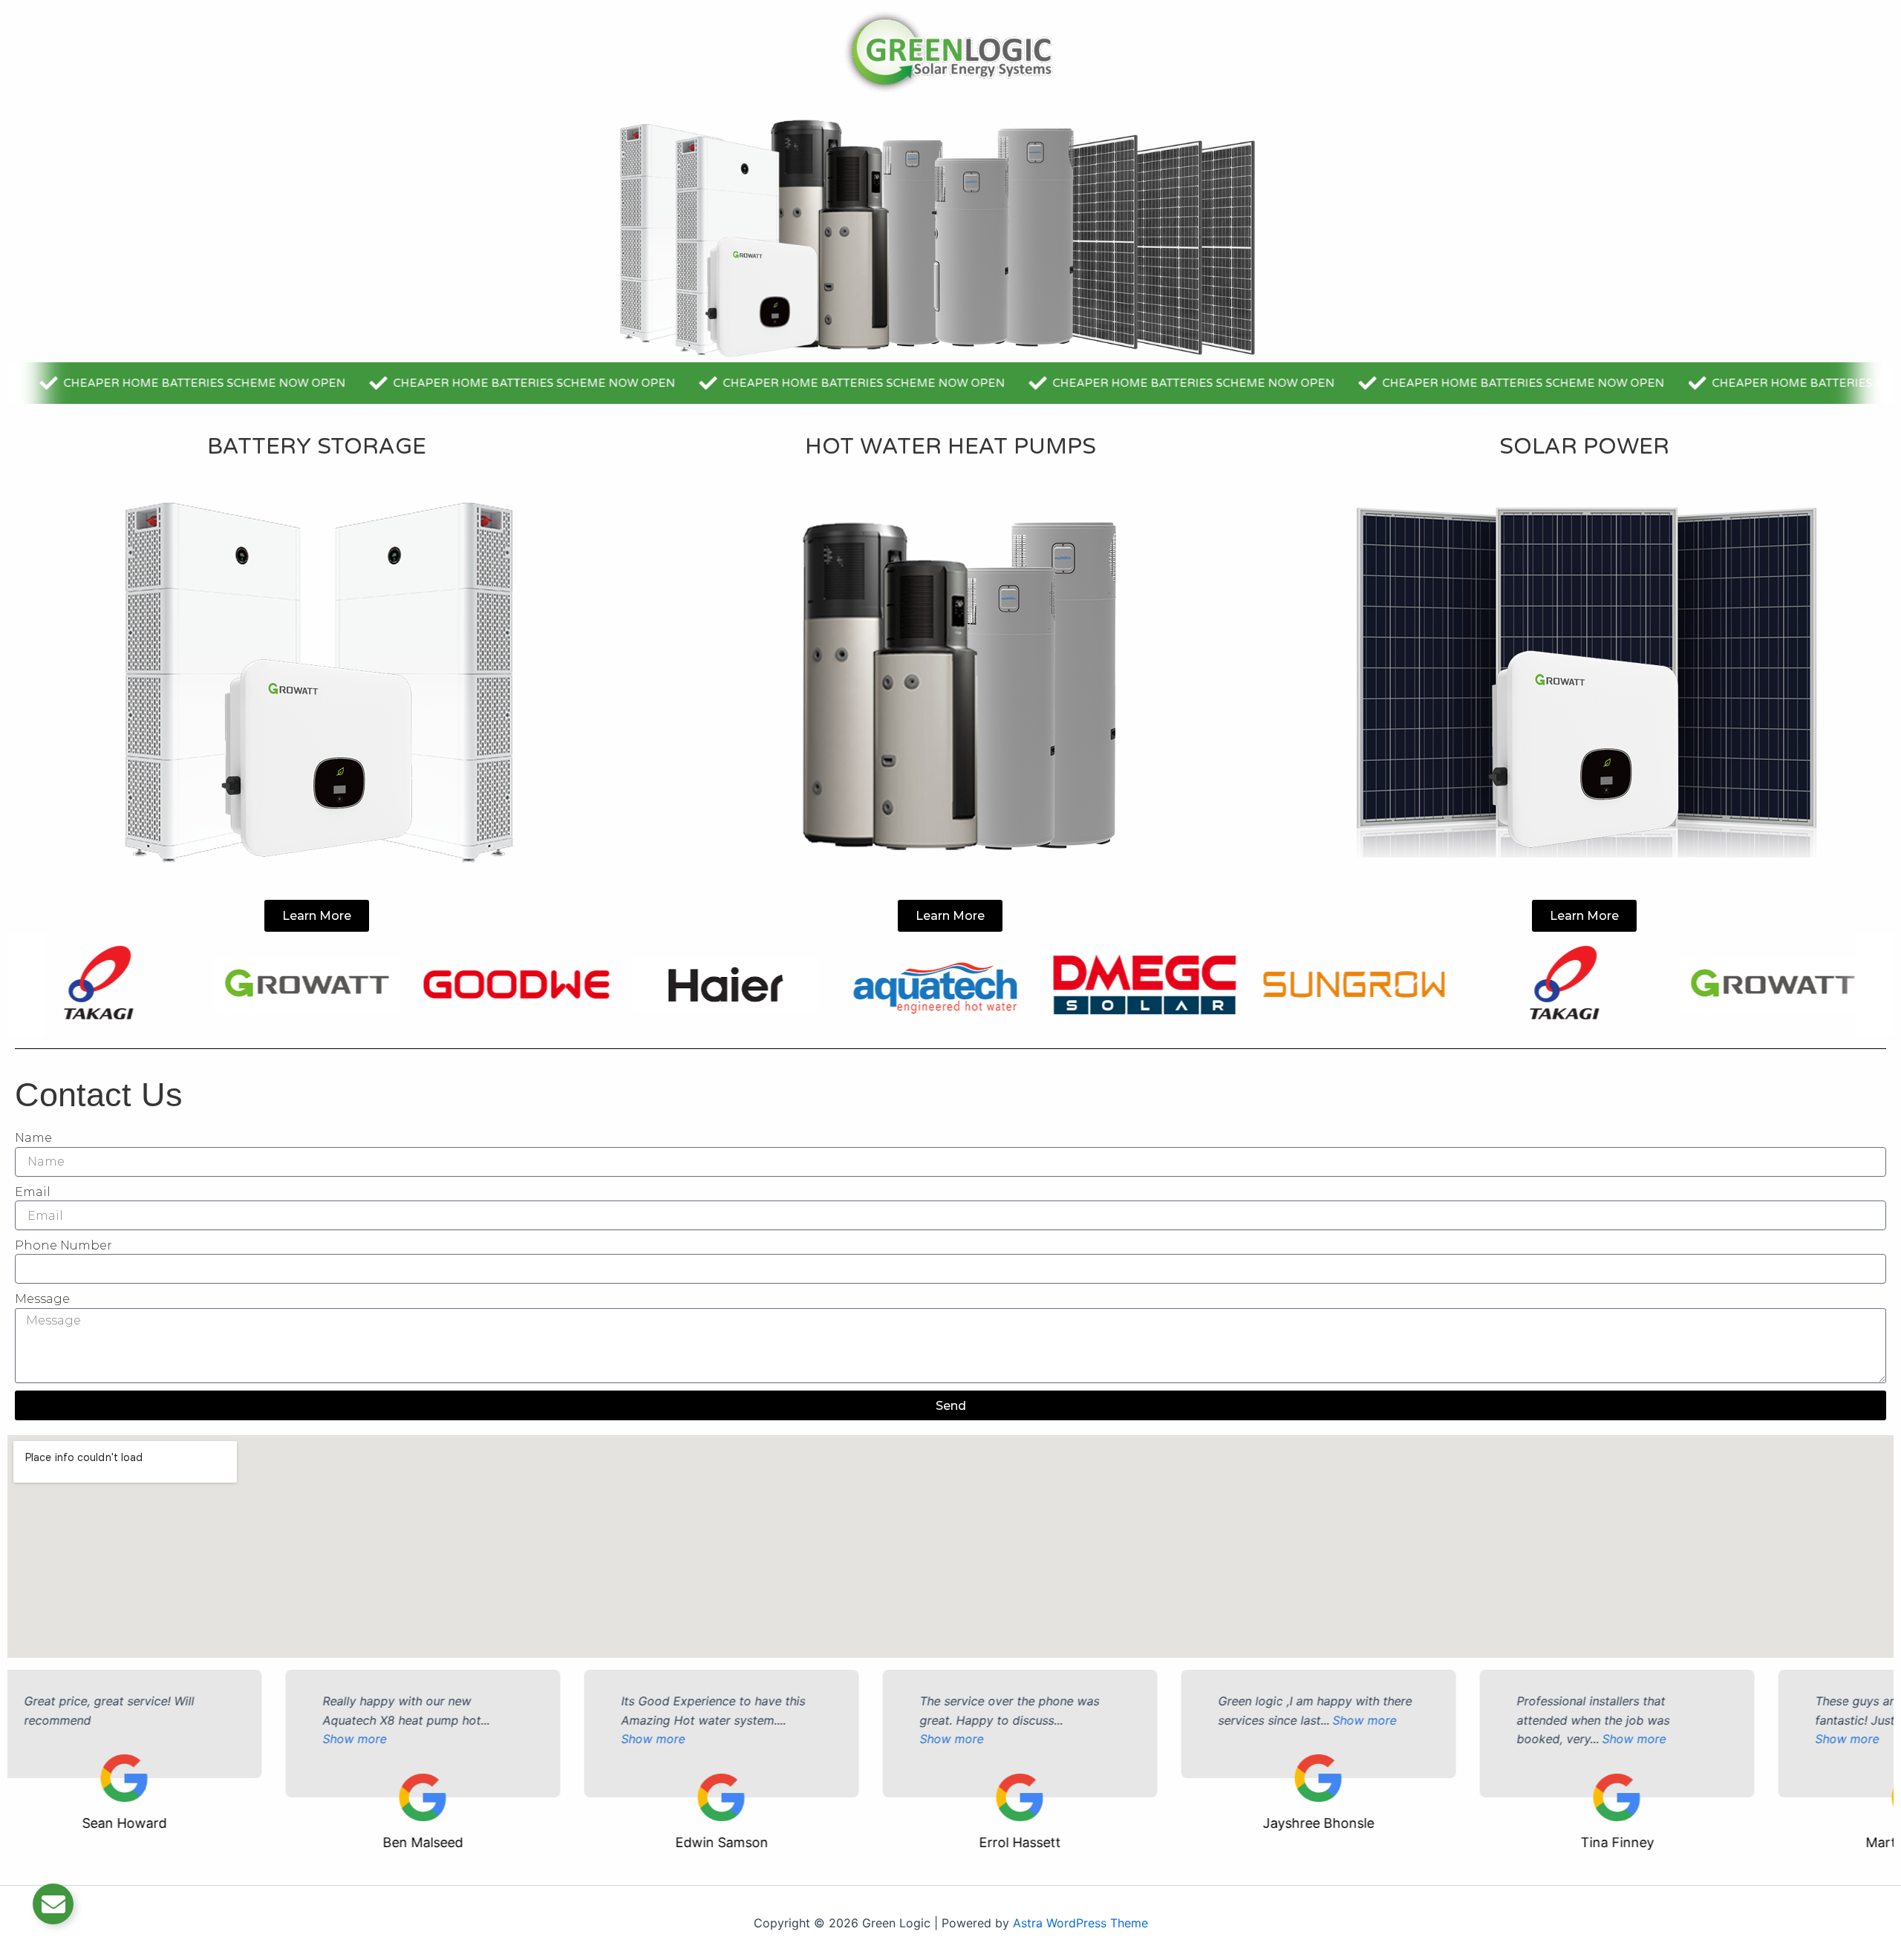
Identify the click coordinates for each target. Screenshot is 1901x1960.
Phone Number (63, 1245)
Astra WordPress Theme (1080, 1923)
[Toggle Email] (53, 1904)
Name (33, 1138)
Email (33, 1192)
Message (42, 1299)
